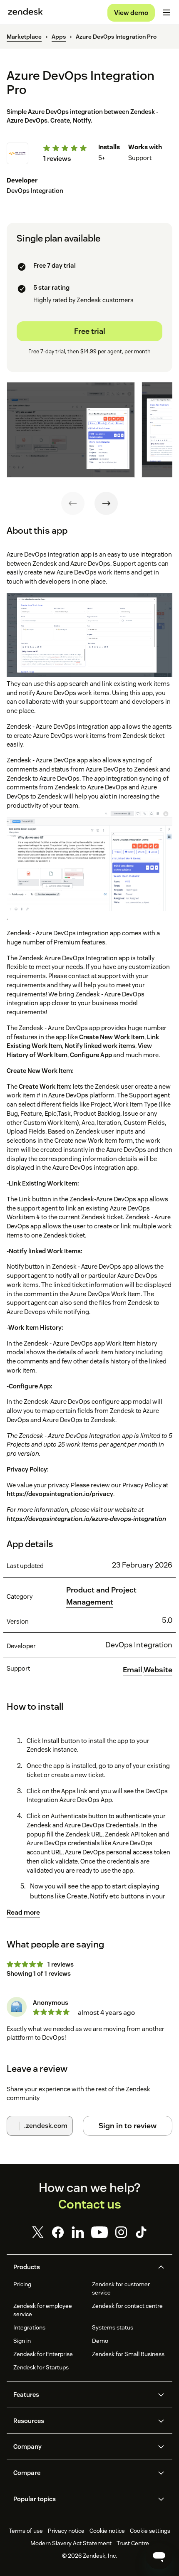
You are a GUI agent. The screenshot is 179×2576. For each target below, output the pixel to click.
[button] (82, 2267)
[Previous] (73, 503)
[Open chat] (159, 2556)
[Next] (106, 503)
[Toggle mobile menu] (167, 12)
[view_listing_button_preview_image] (71, 430)
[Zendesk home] (25, 12)
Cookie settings (150, 2531)
